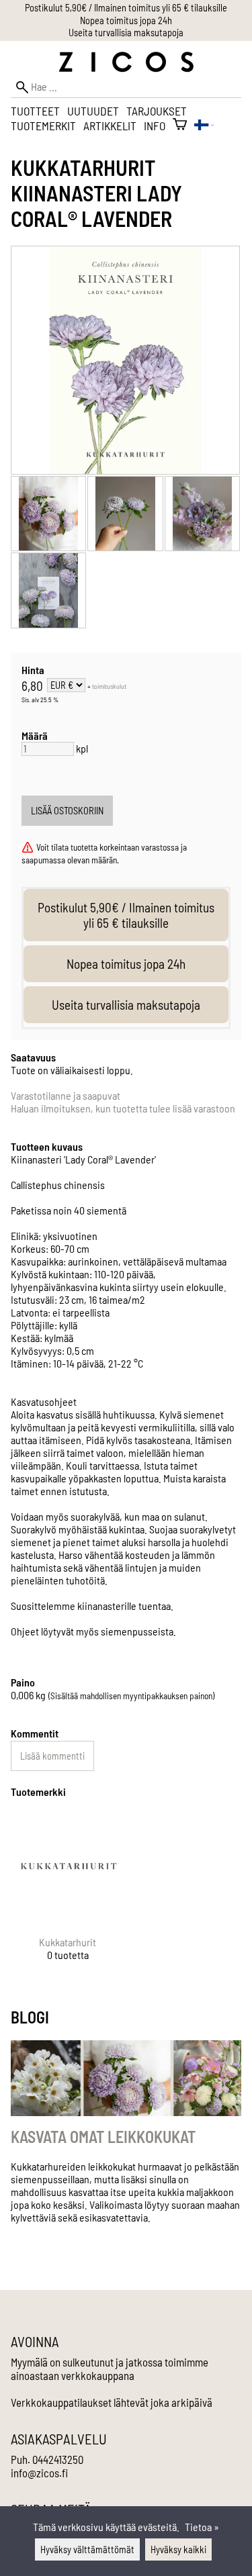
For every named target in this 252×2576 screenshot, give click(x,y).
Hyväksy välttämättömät (87, 2549)
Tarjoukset (157, 111)
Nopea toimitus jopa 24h (126, 20)
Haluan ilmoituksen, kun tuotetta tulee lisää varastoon (123, 1108)
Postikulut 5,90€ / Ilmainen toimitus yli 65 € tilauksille (126, 8)
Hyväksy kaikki (178, 2549)
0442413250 (58, 2459)
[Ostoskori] (180, 126)
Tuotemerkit (43, 126)
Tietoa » (202, 2527)
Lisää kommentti (52, 1756)
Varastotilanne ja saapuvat (66, 1095)
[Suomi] (204, 126)
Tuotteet (35, 111)
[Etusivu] (126, 68)
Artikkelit (110, 126)
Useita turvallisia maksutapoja (126, 33)
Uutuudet (93, 111)
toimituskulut (109, 686)
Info (155, 126)
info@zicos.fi (39, 2473)
